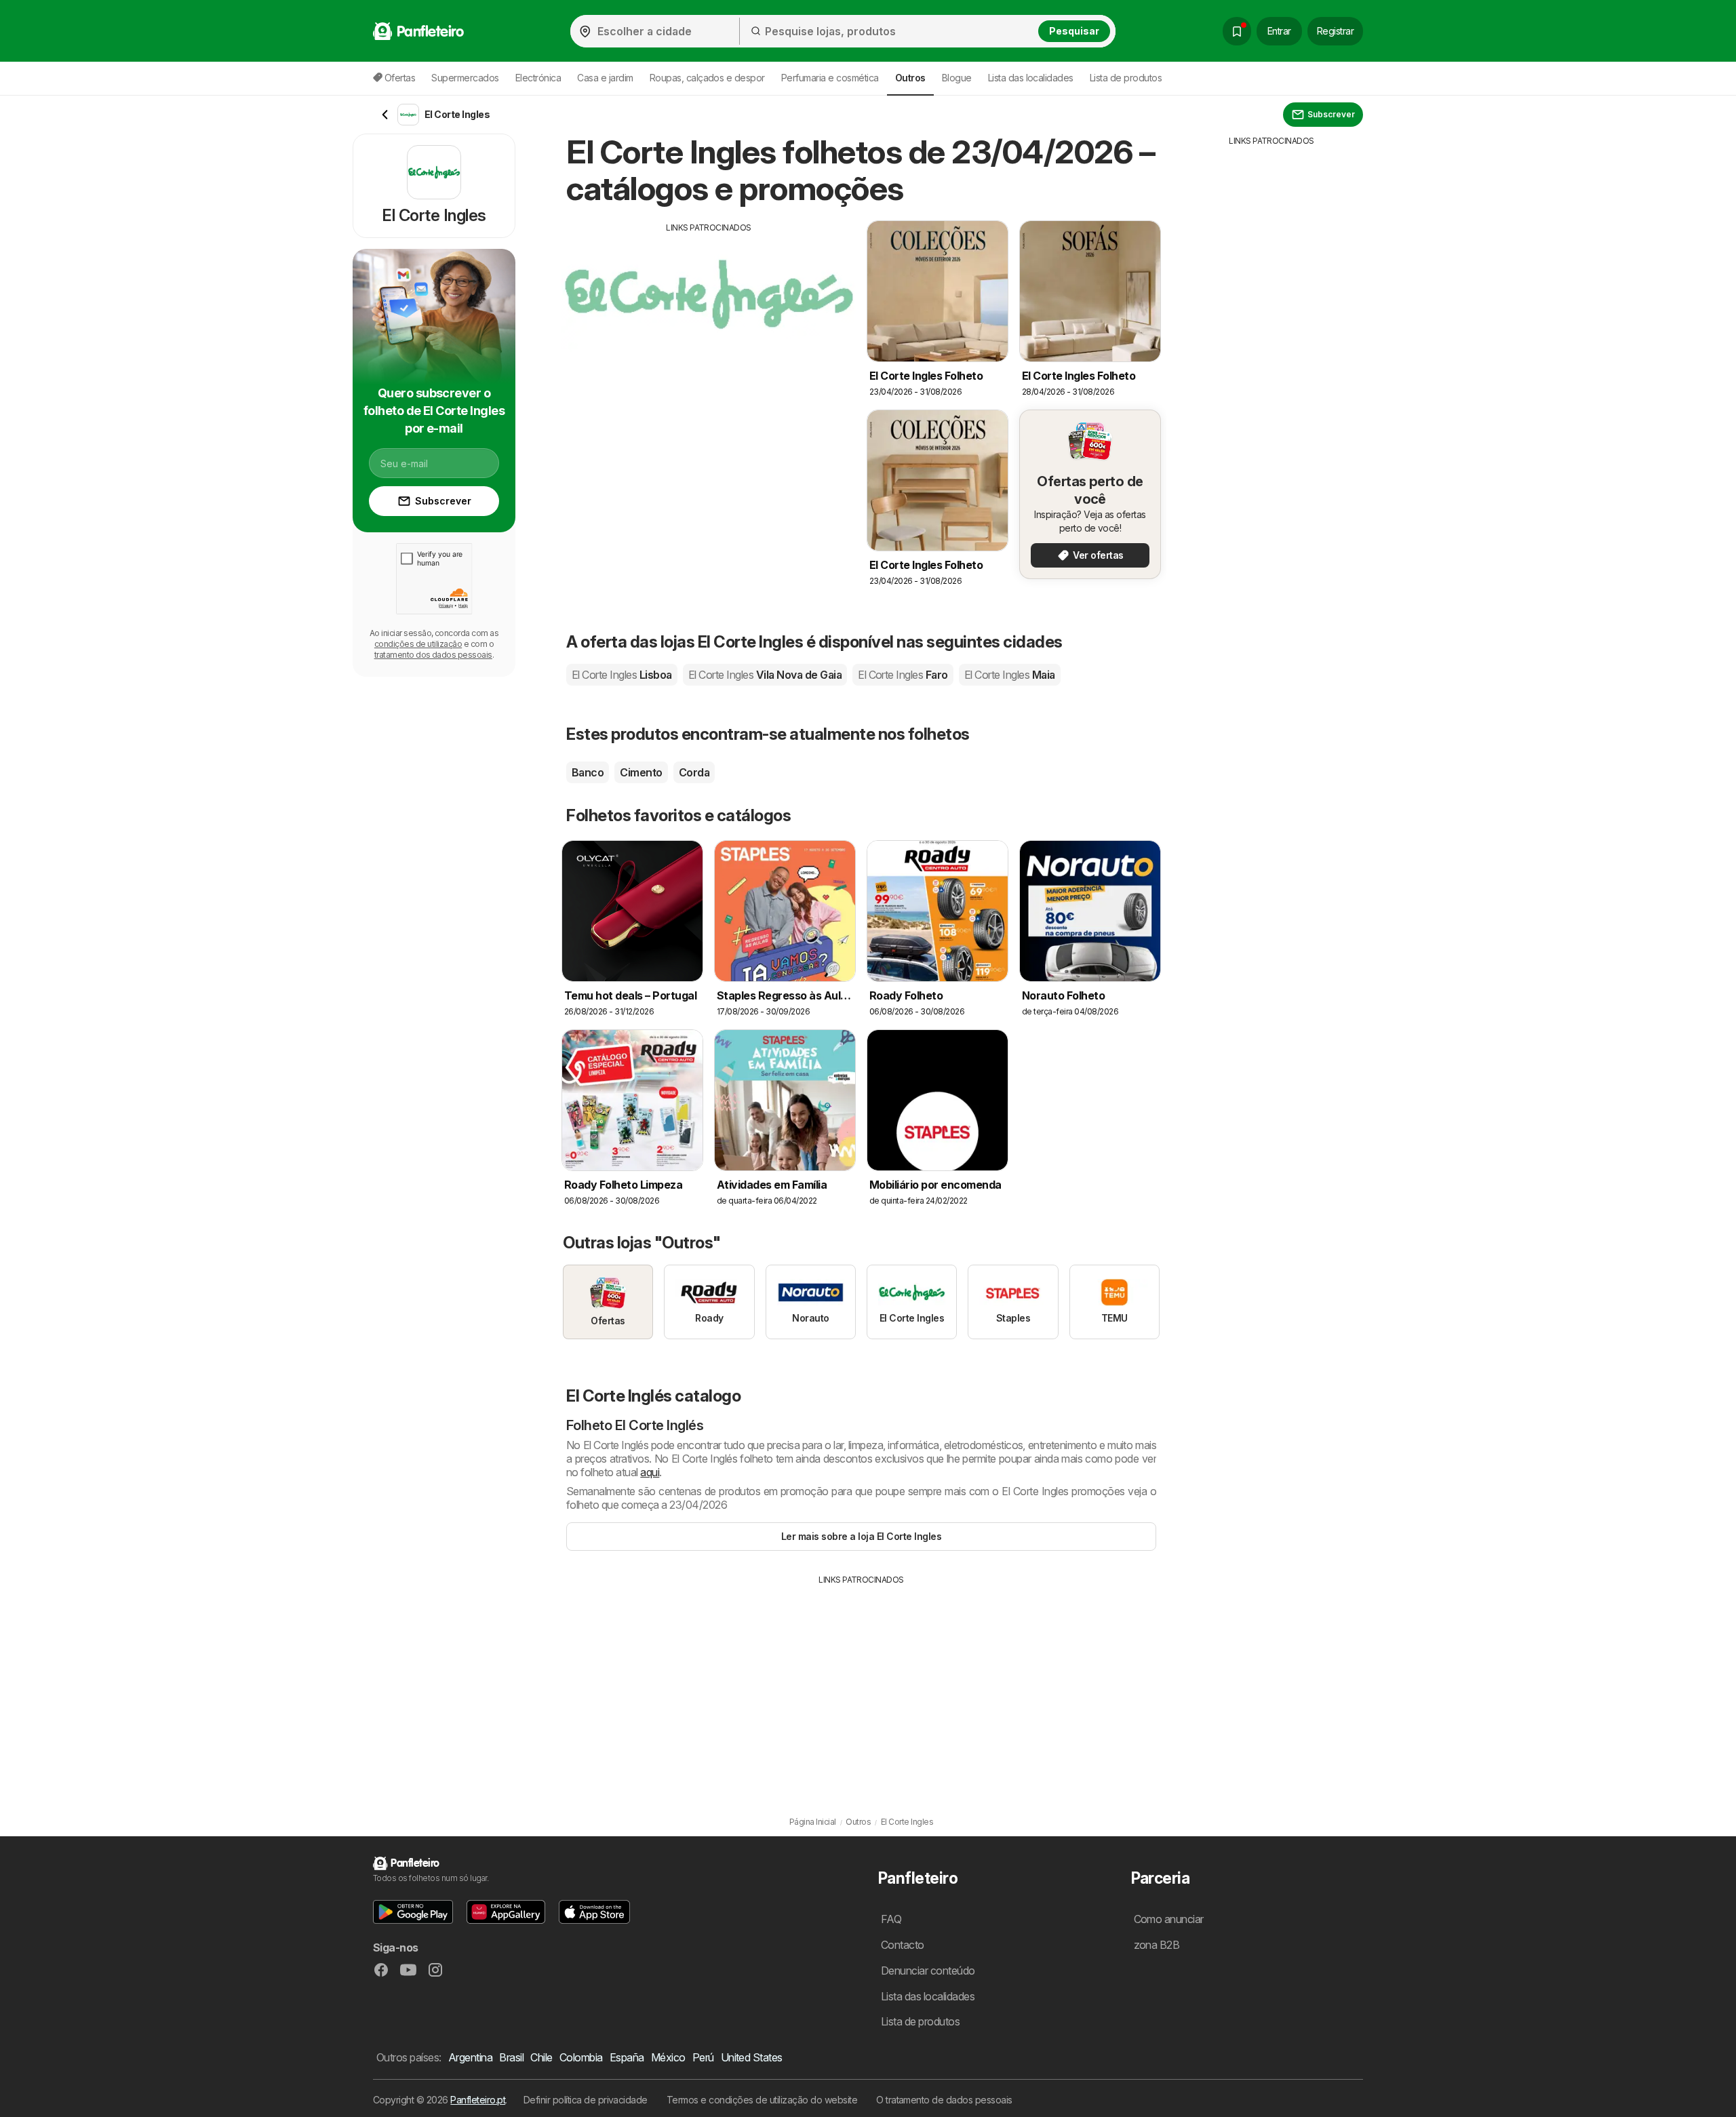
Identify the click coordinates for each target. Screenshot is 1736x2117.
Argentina (470, 2057)
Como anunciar (1169, 1919)
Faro (903, 675)
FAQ (891, 1919)
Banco (588, 772)
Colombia (581, 2057)
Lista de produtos (1126, 78)
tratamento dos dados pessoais (433, 655)
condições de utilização (418, 644)
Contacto (903, 1945)
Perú (703, 2057)
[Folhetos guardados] (1237, 31)
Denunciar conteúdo (928, 1971)
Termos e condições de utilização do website (762, 2100)
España (627, 2057)
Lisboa (622, 675)
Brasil (511, 2057)
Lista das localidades (1031, 78)
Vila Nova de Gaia (765, 675)
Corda (694, 772)
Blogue (957, 78)
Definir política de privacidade (586, 2100)
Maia (1010, 675)
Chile (541, 2057)
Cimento (641, 772)
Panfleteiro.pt (478, 2100)
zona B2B (1157, 1945)
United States (752, 2057)
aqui (650, 1472)
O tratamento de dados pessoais (944, 2100)
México (668, 2057)
